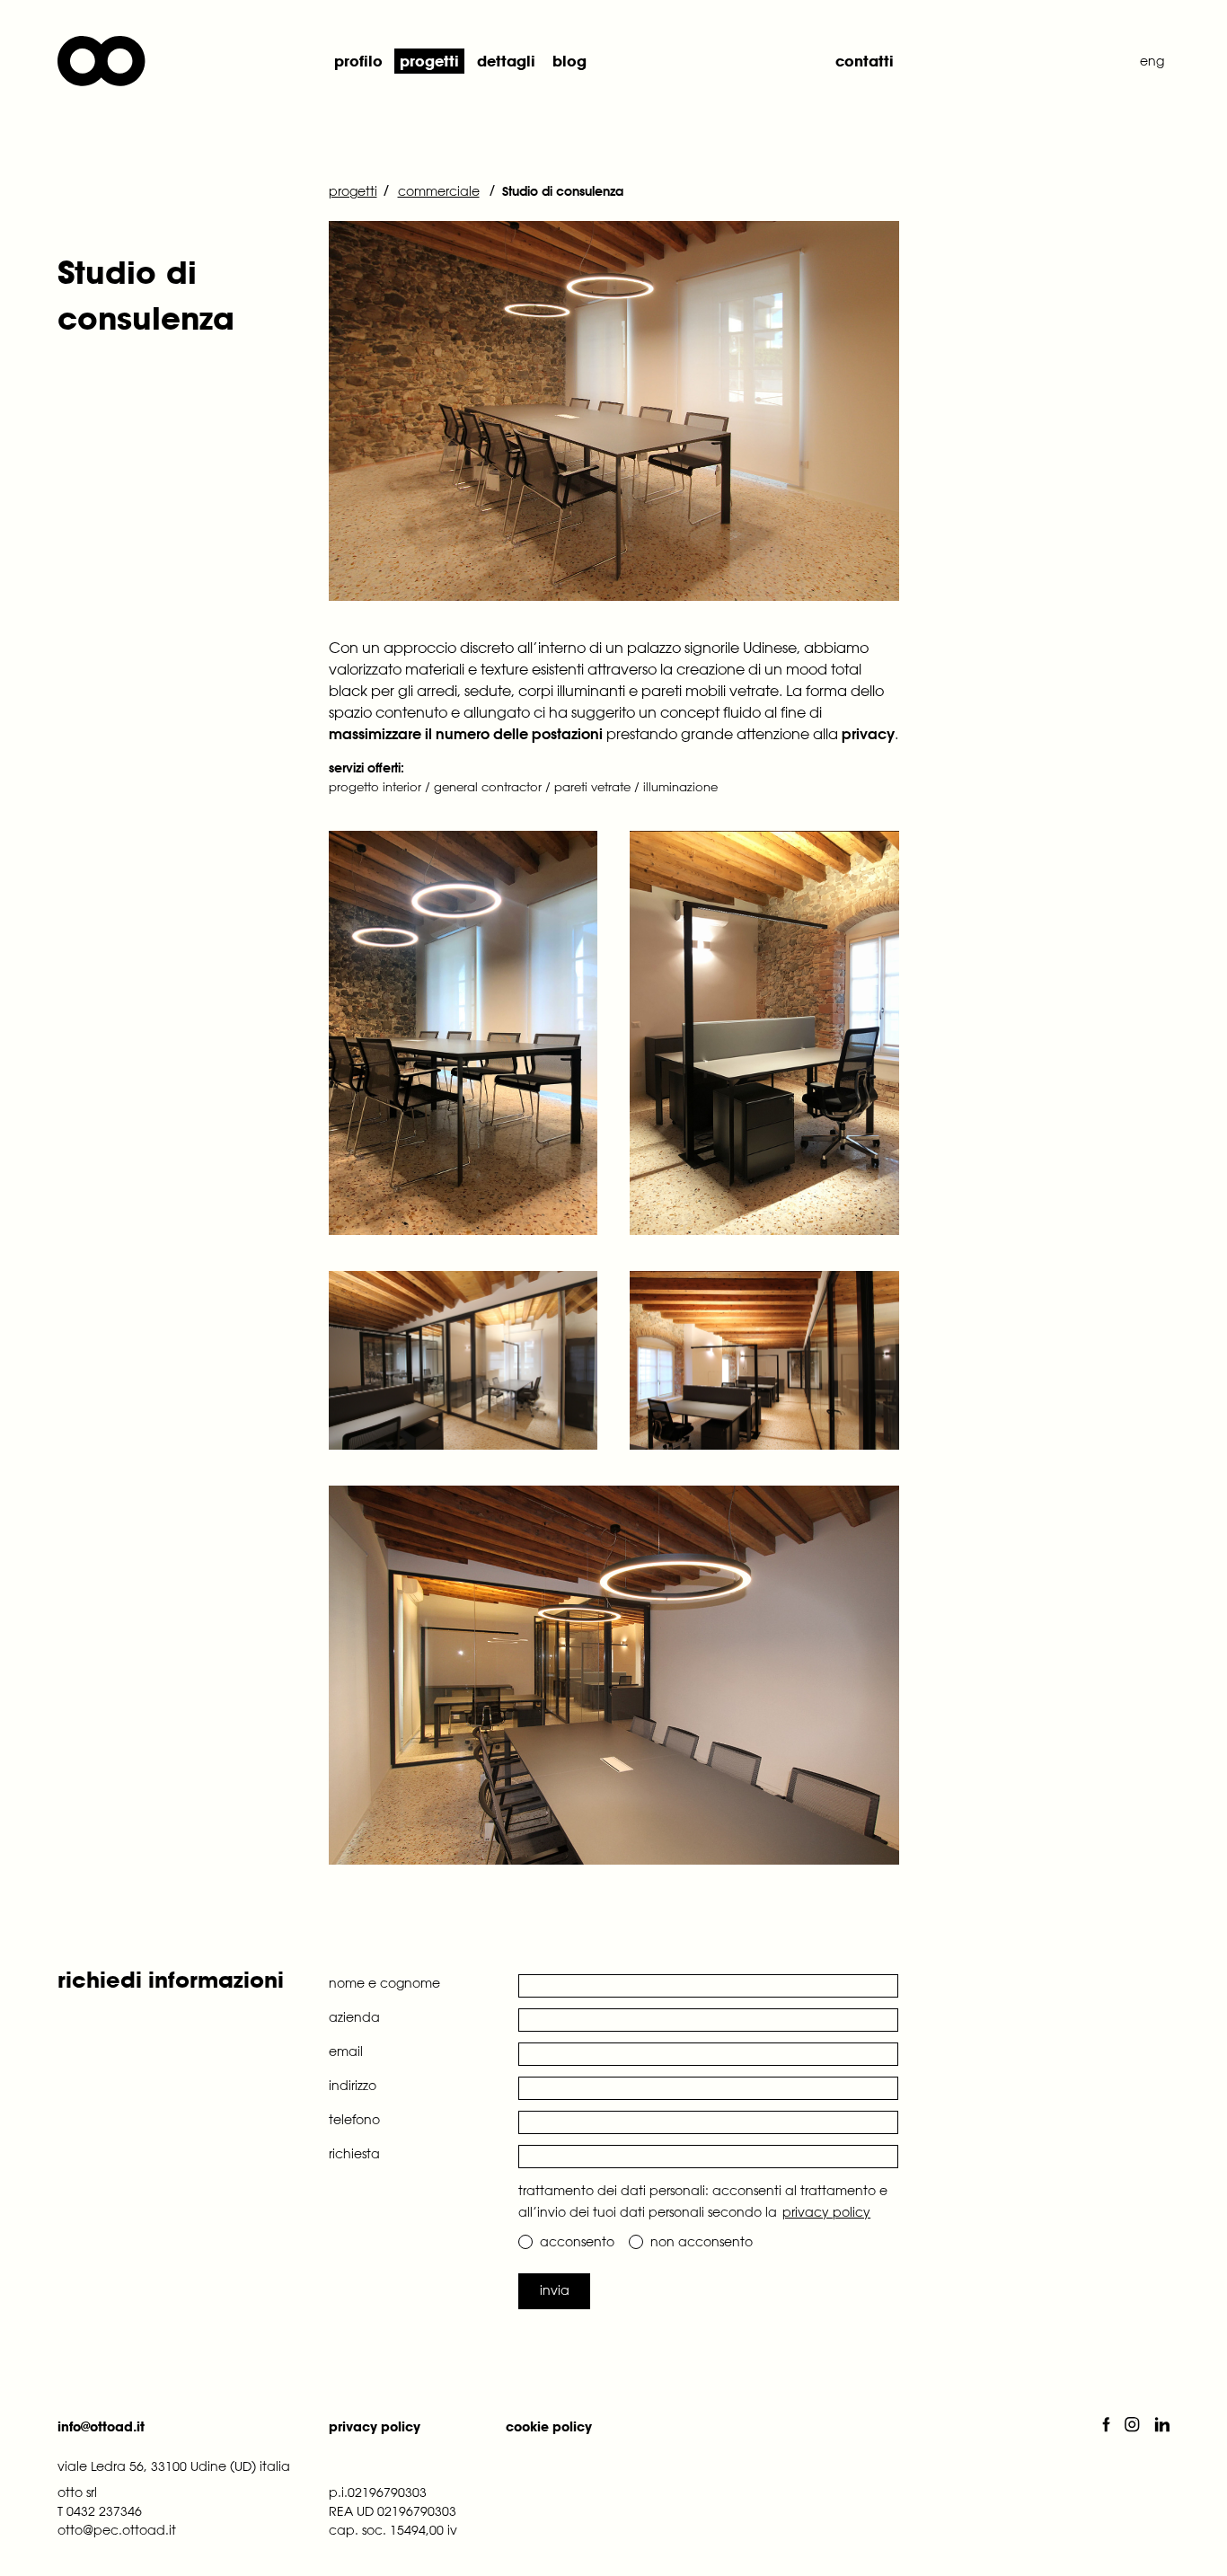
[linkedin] (1162, 2426)
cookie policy (549, 2426)
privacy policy (826, 2212)
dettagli (506, 61)
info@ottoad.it (101, 2426)
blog (569, 61)
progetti (429, 61)
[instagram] (1139, 2426)
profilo (358, 61)
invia (555, 2290)
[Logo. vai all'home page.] (182, 61)
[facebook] (1113, 2426)
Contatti (865, 61)
